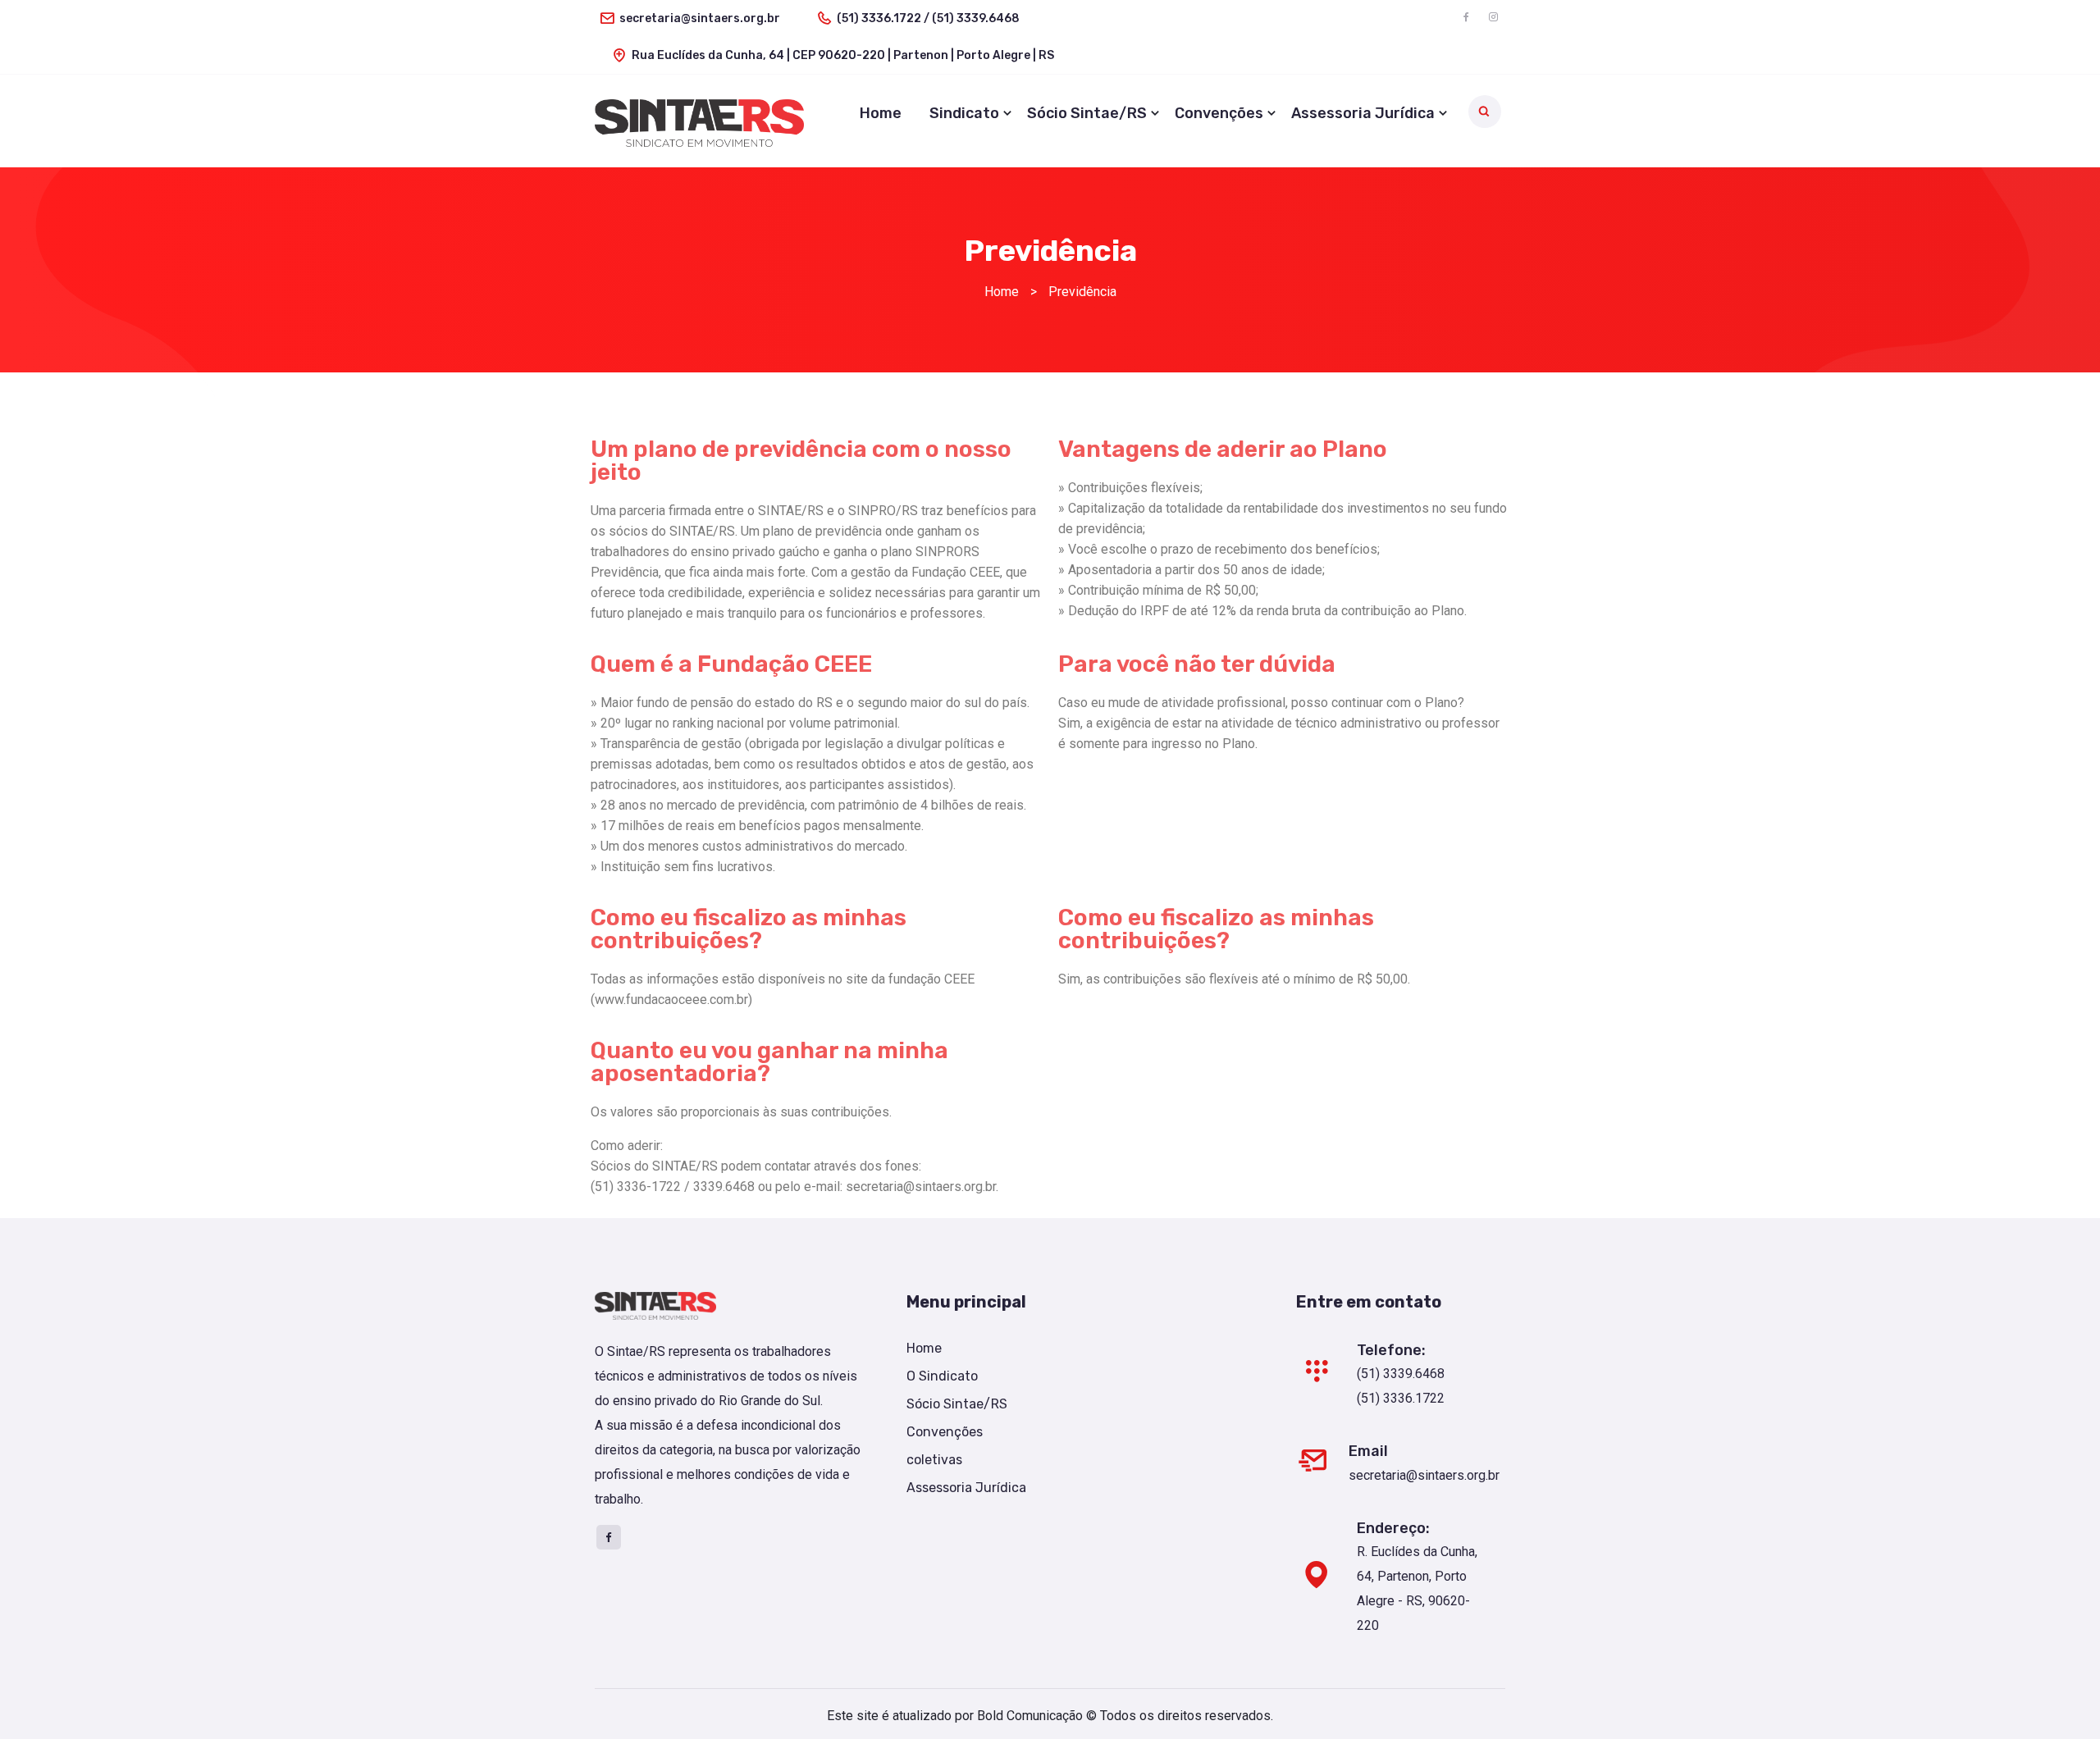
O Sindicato (942, 1376)
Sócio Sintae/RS (1087, 113)
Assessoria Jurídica (1363, 113)
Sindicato (964, 113)
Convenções (1219, 113)
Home (881, 113)
